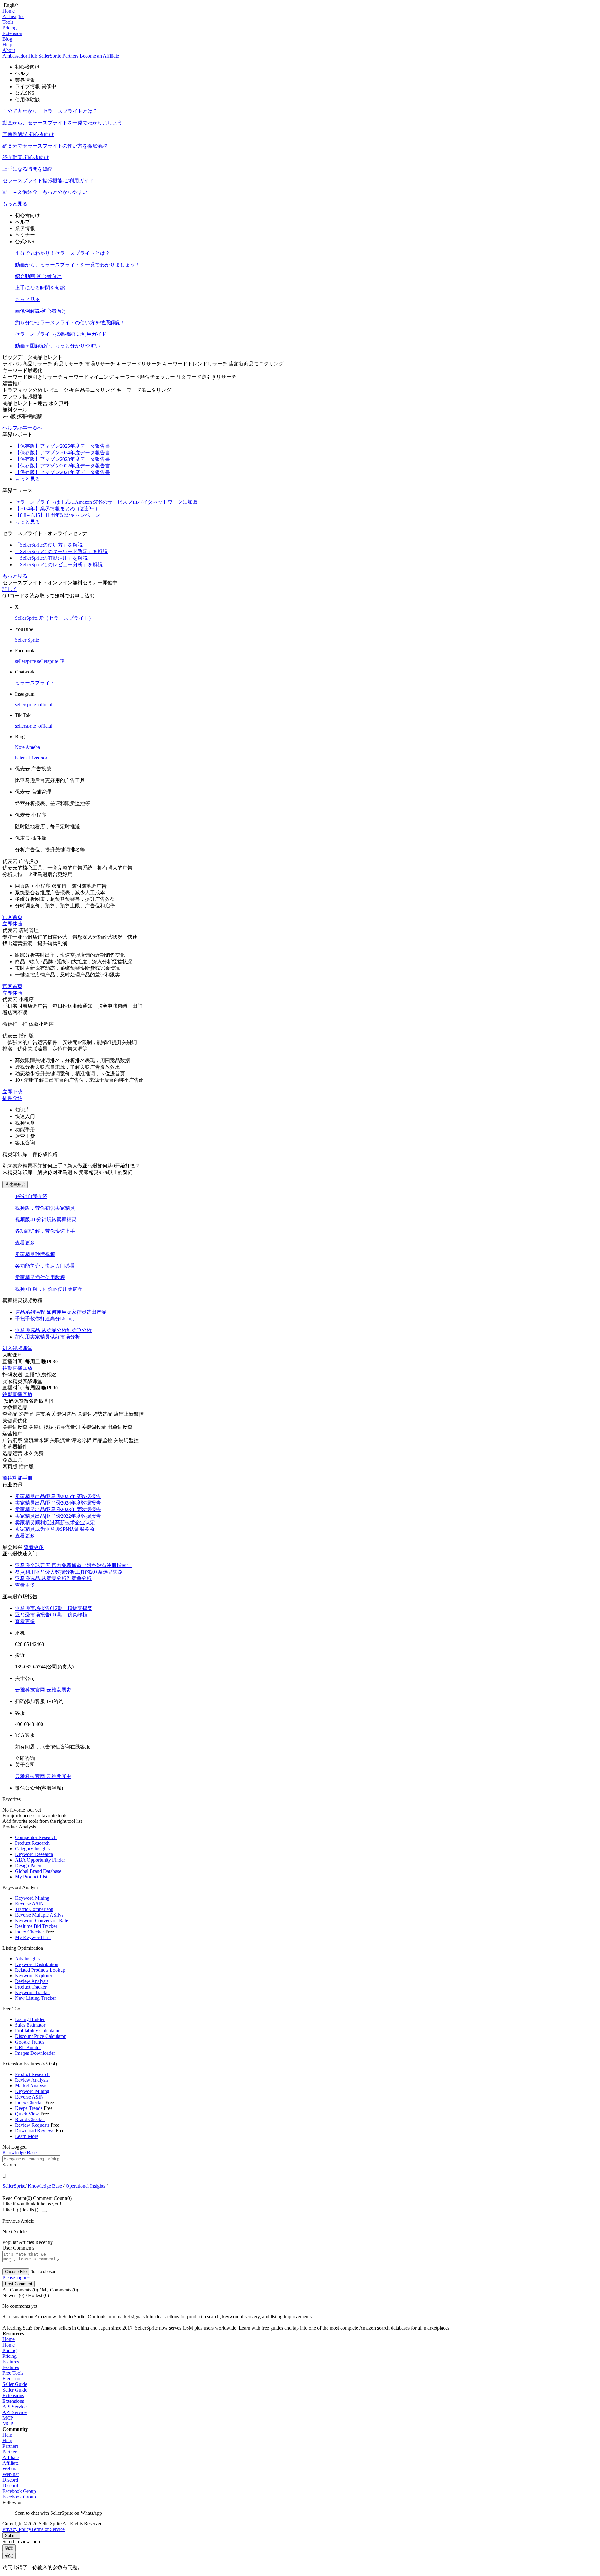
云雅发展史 (59, 1690)
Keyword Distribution (37, 1964)
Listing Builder (30, 2019)
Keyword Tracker (32, 1992)
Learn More (27, 2136)
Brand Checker (30, 2119)
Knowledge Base (45, 2186)
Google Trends (30, 2042)
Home (9, 11)
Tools (8, 22)
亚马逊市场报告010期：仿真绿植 (51, 1615)
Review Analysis (32, 1981)
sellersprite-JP (51, 661)
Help (7, 45)
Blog (7, 39)
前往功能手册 (17, 1478)
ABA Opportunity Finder (40, 1860)
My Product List (31, 1877)
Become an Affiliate (99, 56)
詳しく (10, 589)
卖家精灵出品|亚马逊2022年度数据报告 (58, 1516)
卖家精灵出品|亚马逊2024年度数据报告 (58, 1503)
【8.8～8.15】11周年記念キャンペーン (57, 515)
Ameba (33, 747)
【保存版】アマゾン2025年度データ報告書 (62, 446)
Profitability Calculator (37, 2031)
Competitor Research (36, 1837)
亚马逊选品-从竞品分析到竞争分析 (53, 1578)
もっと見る (15, 204)
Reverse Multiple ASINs (39, 1915)
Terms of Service (48, 2529)
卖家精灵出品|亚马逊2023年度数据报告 (58, 1509)
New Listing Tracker (35, 1998)
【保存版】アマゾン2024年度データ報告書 (62, 453)
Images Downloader (35, 2053)
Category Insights (32, 1849)
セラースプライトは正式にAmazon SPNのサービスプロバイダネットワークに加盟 (106, 502)
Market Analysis (31, 2086)
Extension (12, 33)
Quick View (28, 2114)
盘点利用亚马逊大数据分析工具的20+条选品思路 (69, 1572)
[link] (14, 2186)
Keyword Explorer (34, 1976)
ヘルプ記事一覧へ (22, 428)
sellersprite (26, 661)
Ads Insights (27, 1959)
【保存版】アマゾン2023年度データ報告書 (62, 459)
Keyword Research (34, 1854)
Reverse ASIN (29, 1904)
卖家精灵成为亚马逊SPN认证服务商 (55, 1529)
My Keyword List (33, 1937)
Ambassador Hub (20, 56)
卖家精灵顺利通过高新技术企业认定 (55, 1522)
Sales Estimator (30, 2025)
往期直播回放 (17, 1368)
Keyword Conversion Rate (42, 1921)
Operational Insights (85, 2186)
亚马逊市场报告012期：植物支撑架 (54, 1608)
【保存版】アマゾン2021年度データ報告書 (62, 472)
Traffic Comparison (34, 1909)
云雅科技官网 (31, 1690)
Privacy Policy (17, 2529)
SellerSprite (14, 2186)
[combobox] (300, 2162)
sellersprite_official (34, 705)
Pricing (10, 28)
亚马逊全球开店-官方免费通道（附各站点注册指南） (73, 1565)
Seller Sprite (27, 640)
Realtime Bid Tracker (36, 1926)
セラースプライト (35, 683)
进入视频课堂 (17, 1348)
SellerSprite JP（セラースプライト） (54, 618)
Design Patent (29, 1865)
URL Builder (28, 2047)
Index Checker (30, 1932)
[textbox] (31, 2159)
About (9, 50)
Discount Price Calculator (40, 2036)
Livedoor (38, 758)
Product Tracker (31, 1987)
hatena (22, 758)
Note (20, 747)
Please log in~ (16, 2278)
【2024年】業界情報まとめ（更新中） (57, 509)
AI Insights (13, 16)
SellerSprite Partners (59, 56)
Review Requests (33, 2125)
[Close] (44, 2211)
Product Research (32, 1843)
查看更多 (25, 1243)
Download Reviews (35, 2131)
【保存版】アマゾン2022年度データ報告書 (62, 466)
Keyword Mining (32, 1898)
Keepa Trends (29, 2108)
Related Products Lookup (40, 1970)
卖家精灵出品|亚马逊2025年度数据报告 (58, 1496)
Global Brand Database (38, 1871)
